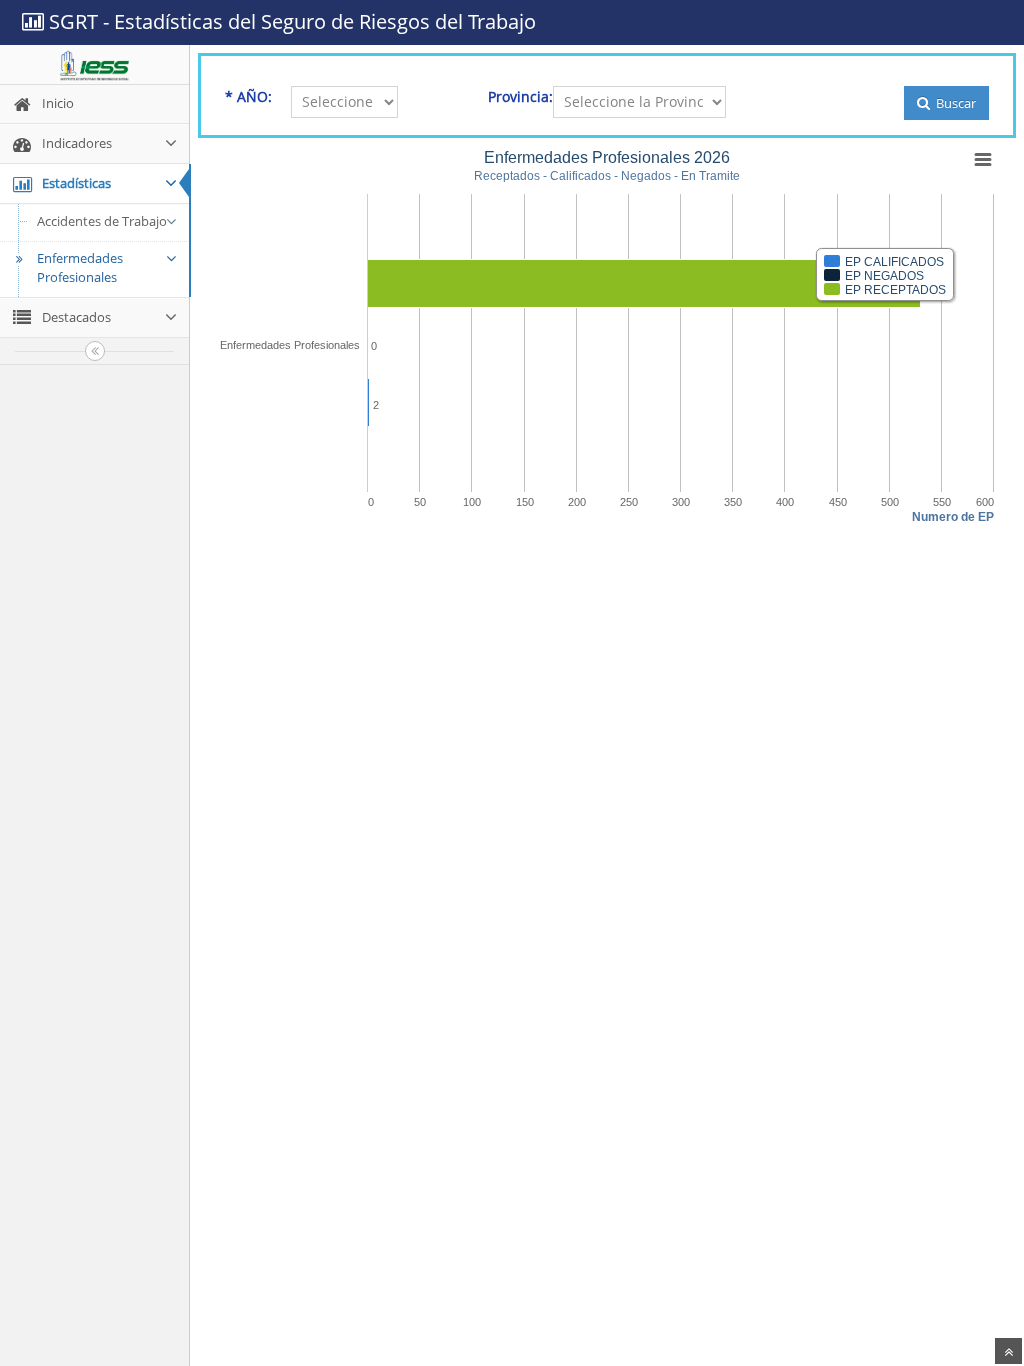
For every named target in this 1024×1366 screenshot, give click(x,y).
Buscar (954, 103)
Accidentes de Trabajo (102, 221)
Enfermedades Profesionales (80, 268)
